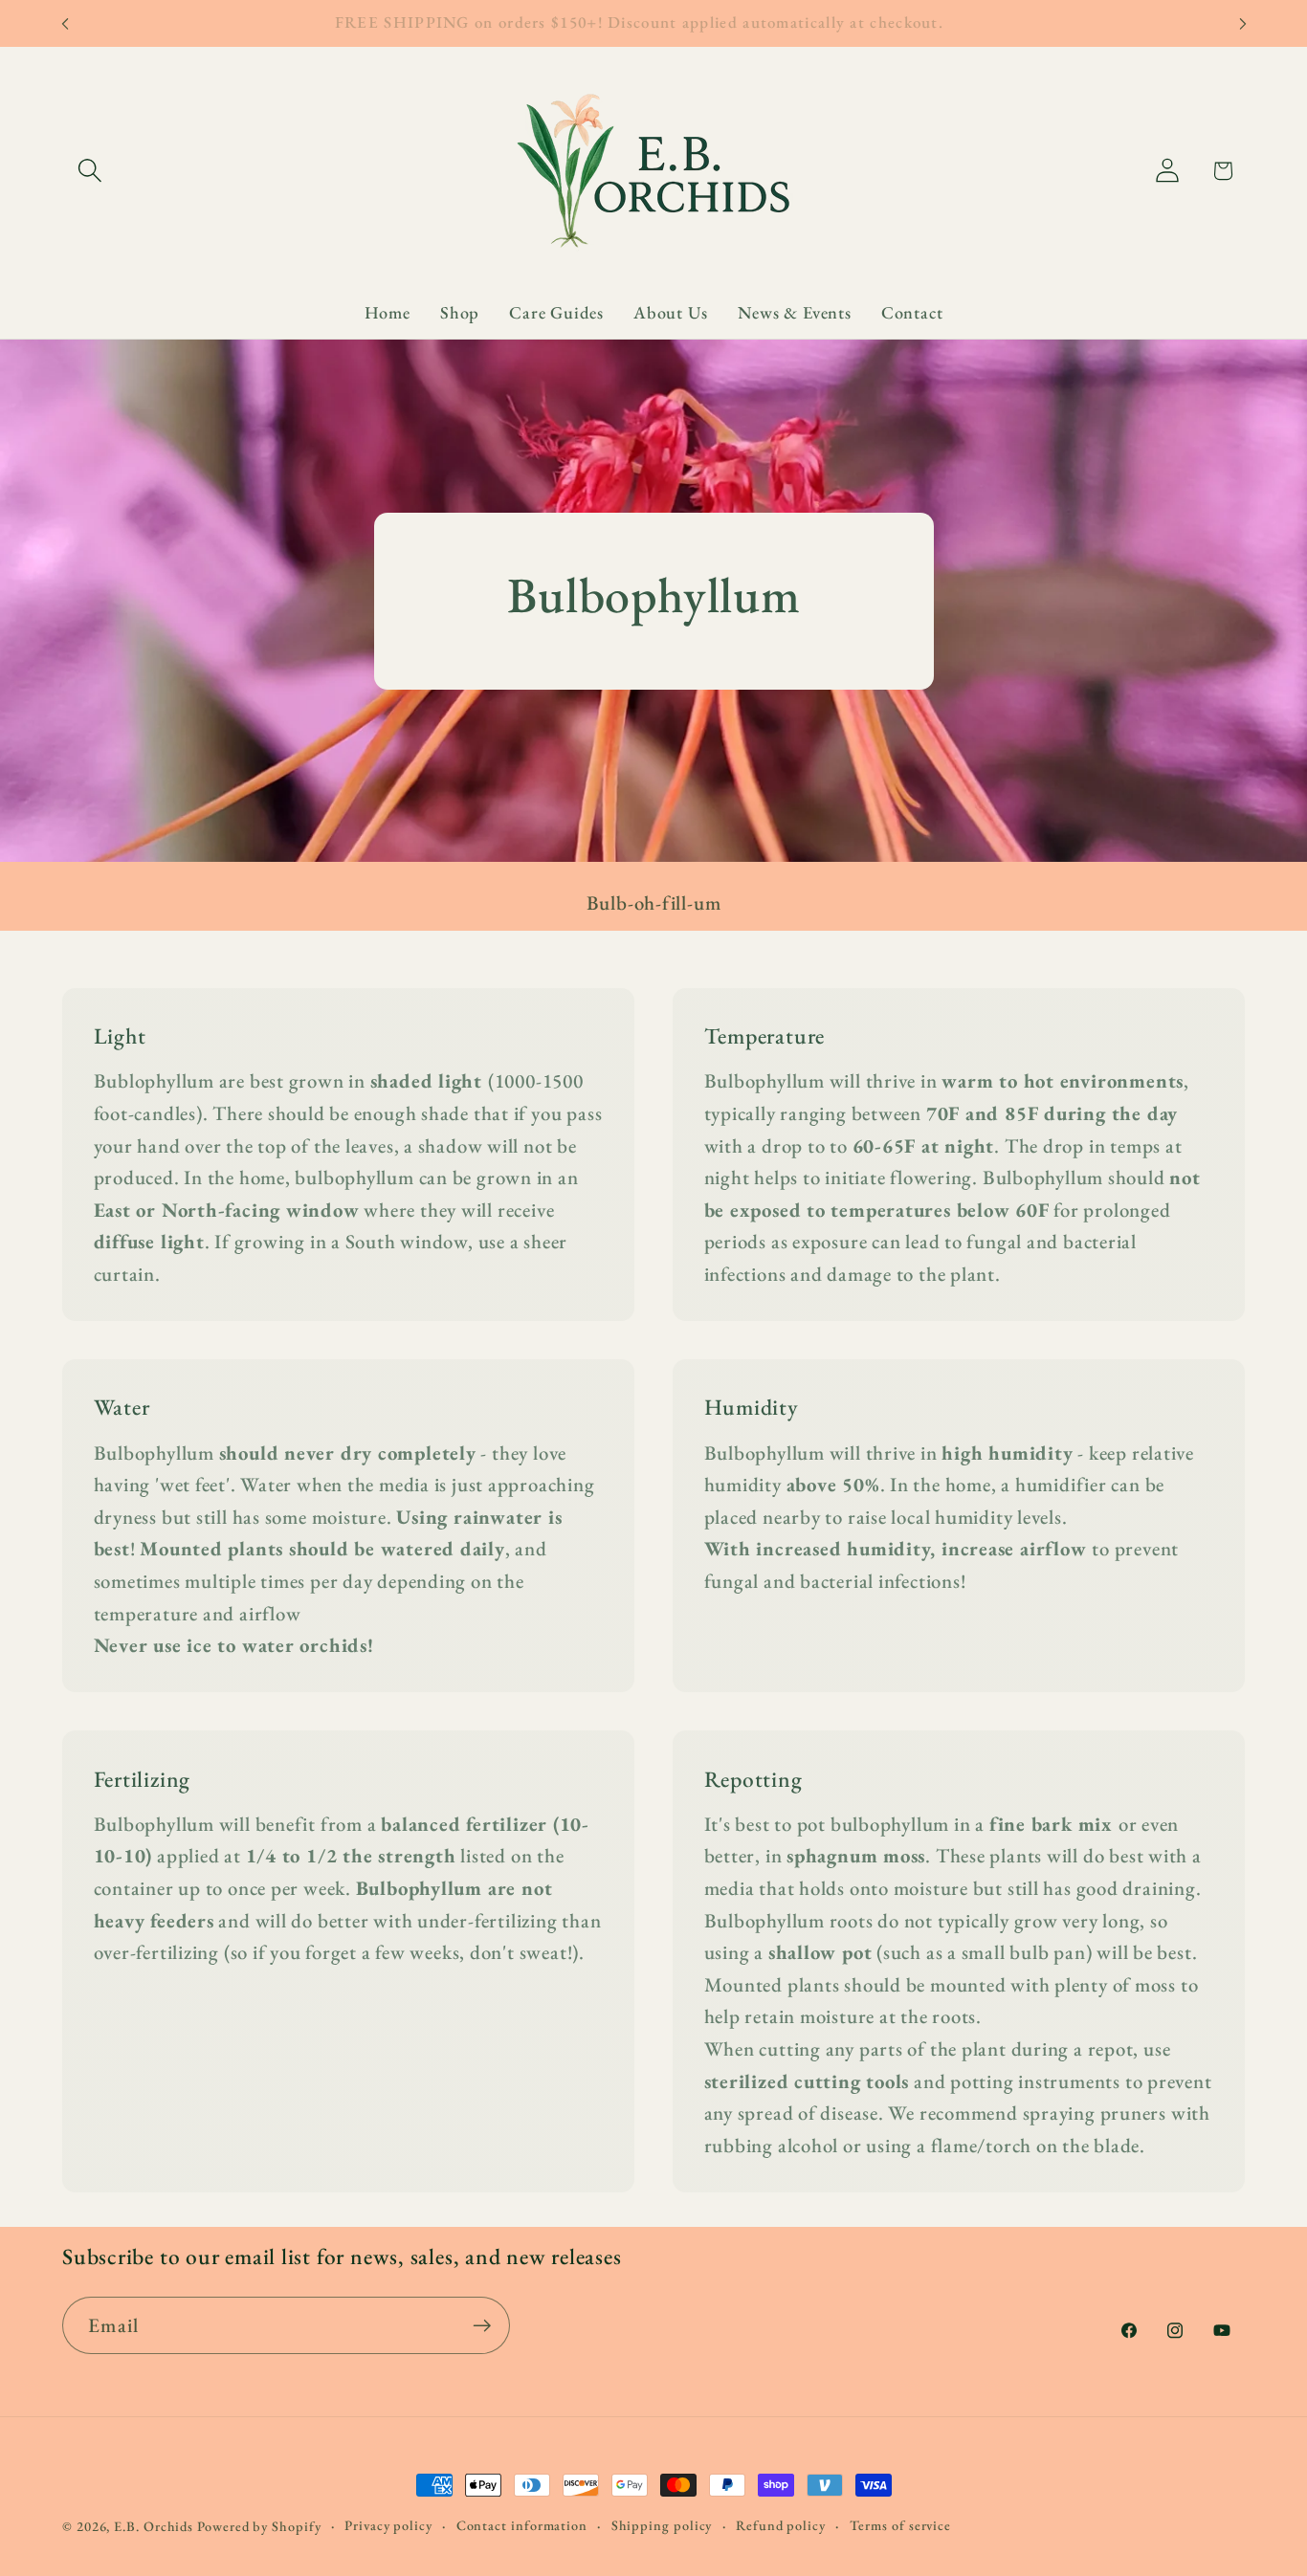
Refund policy (781, 2525)
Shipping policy (662, 2525)
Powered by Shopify (259, 2526)
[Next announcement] (1243, 23)
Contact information (522, 2525)
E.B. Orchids (154, 2526)
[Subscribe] (482, 2326)
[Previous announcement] (65, 23)
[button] (89, 171)
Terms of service (901, 2525)
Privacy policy (388, 2525)
